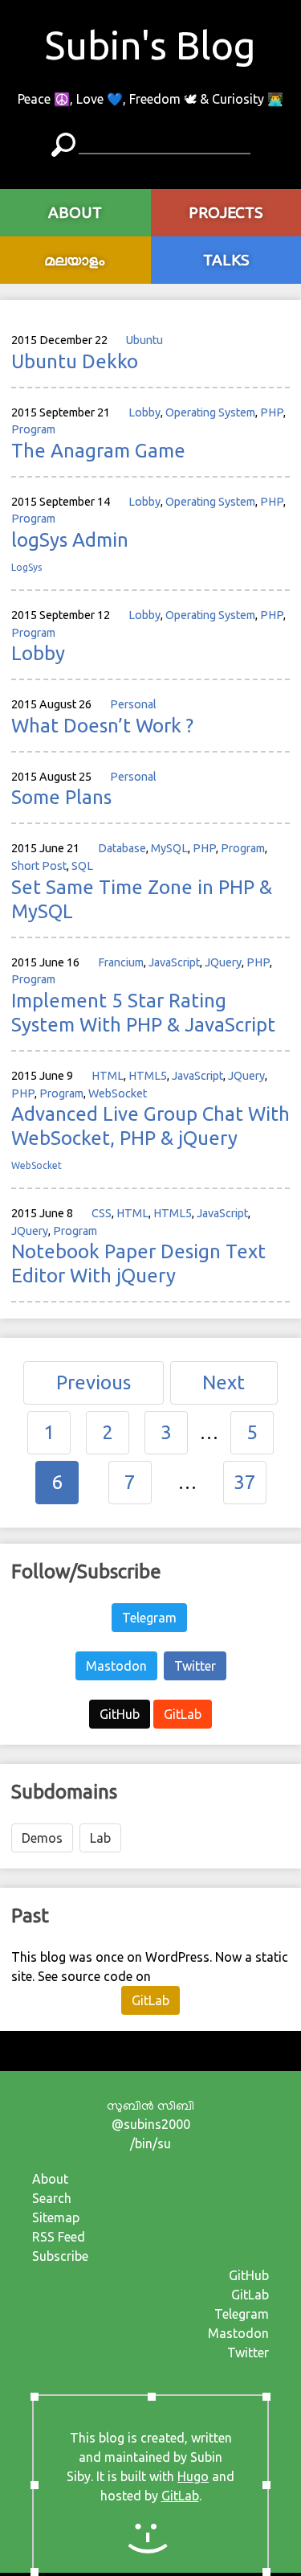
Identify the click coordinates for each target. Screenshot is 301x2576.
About (50, 2179)
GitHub (120, 1714)
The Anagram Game (98, 451)
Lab (100, 1838)
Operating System (210, 412)
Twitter (195, 1666)
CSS (102, 1213)
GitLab (183, 1714)
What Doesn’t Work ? (102, 726)
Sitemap (56, 2217)
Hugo (193, 2476)
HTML (108, 1076)
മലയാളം (75, 260)
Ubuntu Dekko (75, 361)
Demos (42, 1838)
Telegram (149, 1618)
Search (52, 2198)
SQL (82, 866)
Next (224, 1382)
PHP (272, 412)
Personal (133, 704)
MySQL (169, 848)
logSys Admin (70, 540)
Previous (94, 1382)
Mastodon (116, 1666)
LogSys (26, 567)
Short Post (39, 866)
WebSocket (118, 1093)
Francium (121, 962)
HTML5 (148, 1076)
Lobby (144, 412)
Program (33, 429)
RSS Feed (59, 2237)
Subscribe (60, 2256)
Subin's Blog (150, 45)
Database (122, 848)
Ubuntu (144, 340)
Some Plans (61, 797)
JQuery (223, 962)
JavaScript (174, 962)
